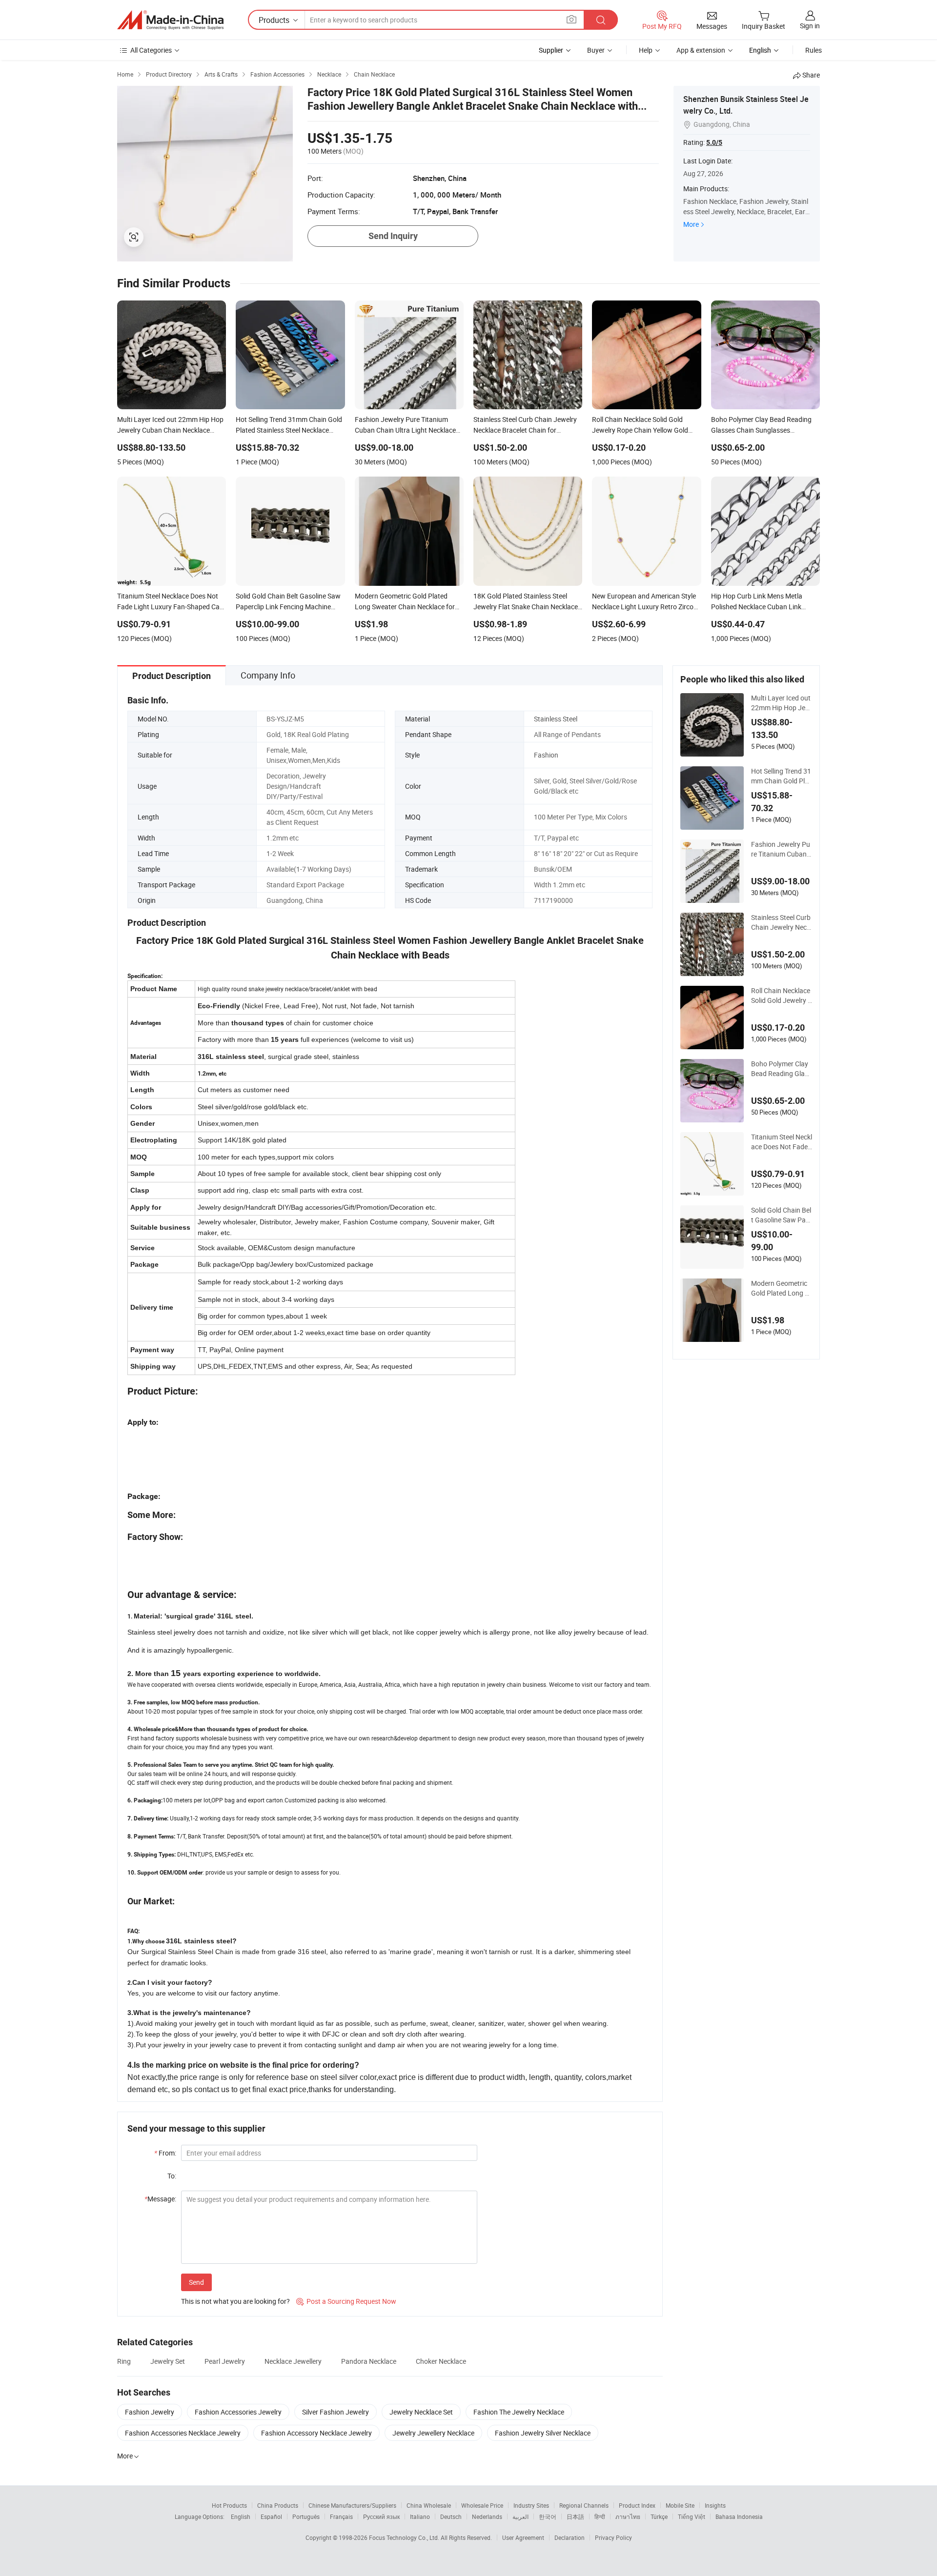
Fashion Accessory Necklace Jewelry (316, 2433)
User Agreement (523, 2537)
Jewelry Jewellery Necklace (433, 2433)
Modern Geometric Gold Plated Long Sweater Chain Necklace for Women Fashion (780, 1288)
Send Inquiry (393, 236)
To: (172, 2176)
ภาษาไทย (628, 2516)
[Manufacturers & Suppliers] (170, 20)
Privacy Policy (613, 2537)
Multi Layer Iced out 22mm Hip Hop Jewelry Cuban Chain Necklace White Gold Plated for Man (782, 703)
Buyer (596, 50)
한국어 (548, 2516)
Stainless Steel (556, 719)
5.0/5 (714, 142)
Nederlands (487, 2516)
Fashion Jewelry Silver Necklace (543, 2433)
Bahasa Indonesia (739, 2516)
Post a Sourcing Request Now (346, 2301)
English (241, 2516)
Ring (124, 2361)
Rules (814, 50)
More (691, 224)
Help (646, 50)
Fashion (546, 755)
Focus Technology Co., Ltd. (405, 2537)
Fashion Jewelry (150, 2412)
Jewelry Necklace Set (421, 2412)
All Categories (151, 50)
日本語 (575, 2516)
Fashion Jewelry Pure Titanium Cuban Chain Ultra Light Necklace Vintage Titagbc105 (782, 849)
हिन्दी (600, 2516)
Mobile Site (680, 2505)
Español (271, 2516)
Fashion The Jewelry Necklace (519, 2412)
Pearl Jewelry (225, 2361)
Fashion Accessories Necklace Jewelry (183, 2433)
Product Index (637, 2505)
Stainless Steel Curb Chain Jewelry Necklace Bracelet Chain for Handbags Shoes (781, 922)
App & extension (701, 50)
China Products (278, 2505)
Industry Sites (531, 2505)
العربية (520, 2516)
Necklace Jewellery (293, 2361)
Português (306, 2516)
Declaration (570, 2537)
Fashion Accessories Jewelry (238, 2412)
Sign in (810, 26)
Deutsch (451, 2516)
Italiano (420, 2516)
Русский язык (381, 2516)
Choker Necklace (441, 2361)
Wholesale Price (482, 2505)
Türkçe (659, 2516)
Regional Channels (584, 2505)
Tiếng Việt (692, 2516)
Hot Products (229, 2505)
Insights (715, 2505)
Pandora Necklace (369, 2361)
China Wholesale (429, 2505)
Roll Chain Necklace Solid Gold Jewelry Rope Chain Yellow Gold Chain (782, 996)
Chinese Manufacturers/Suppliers (352, 2505)
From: (165, 2153)
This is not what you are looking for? (235, 2301)
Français (341, 2516)
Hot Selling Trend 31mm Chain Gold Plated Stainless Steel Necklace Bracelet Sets (781, 776)
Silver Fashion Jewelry (336, 2412)
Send (196, 2282)
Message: (160, 2199)
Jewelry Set (168, 2361)
